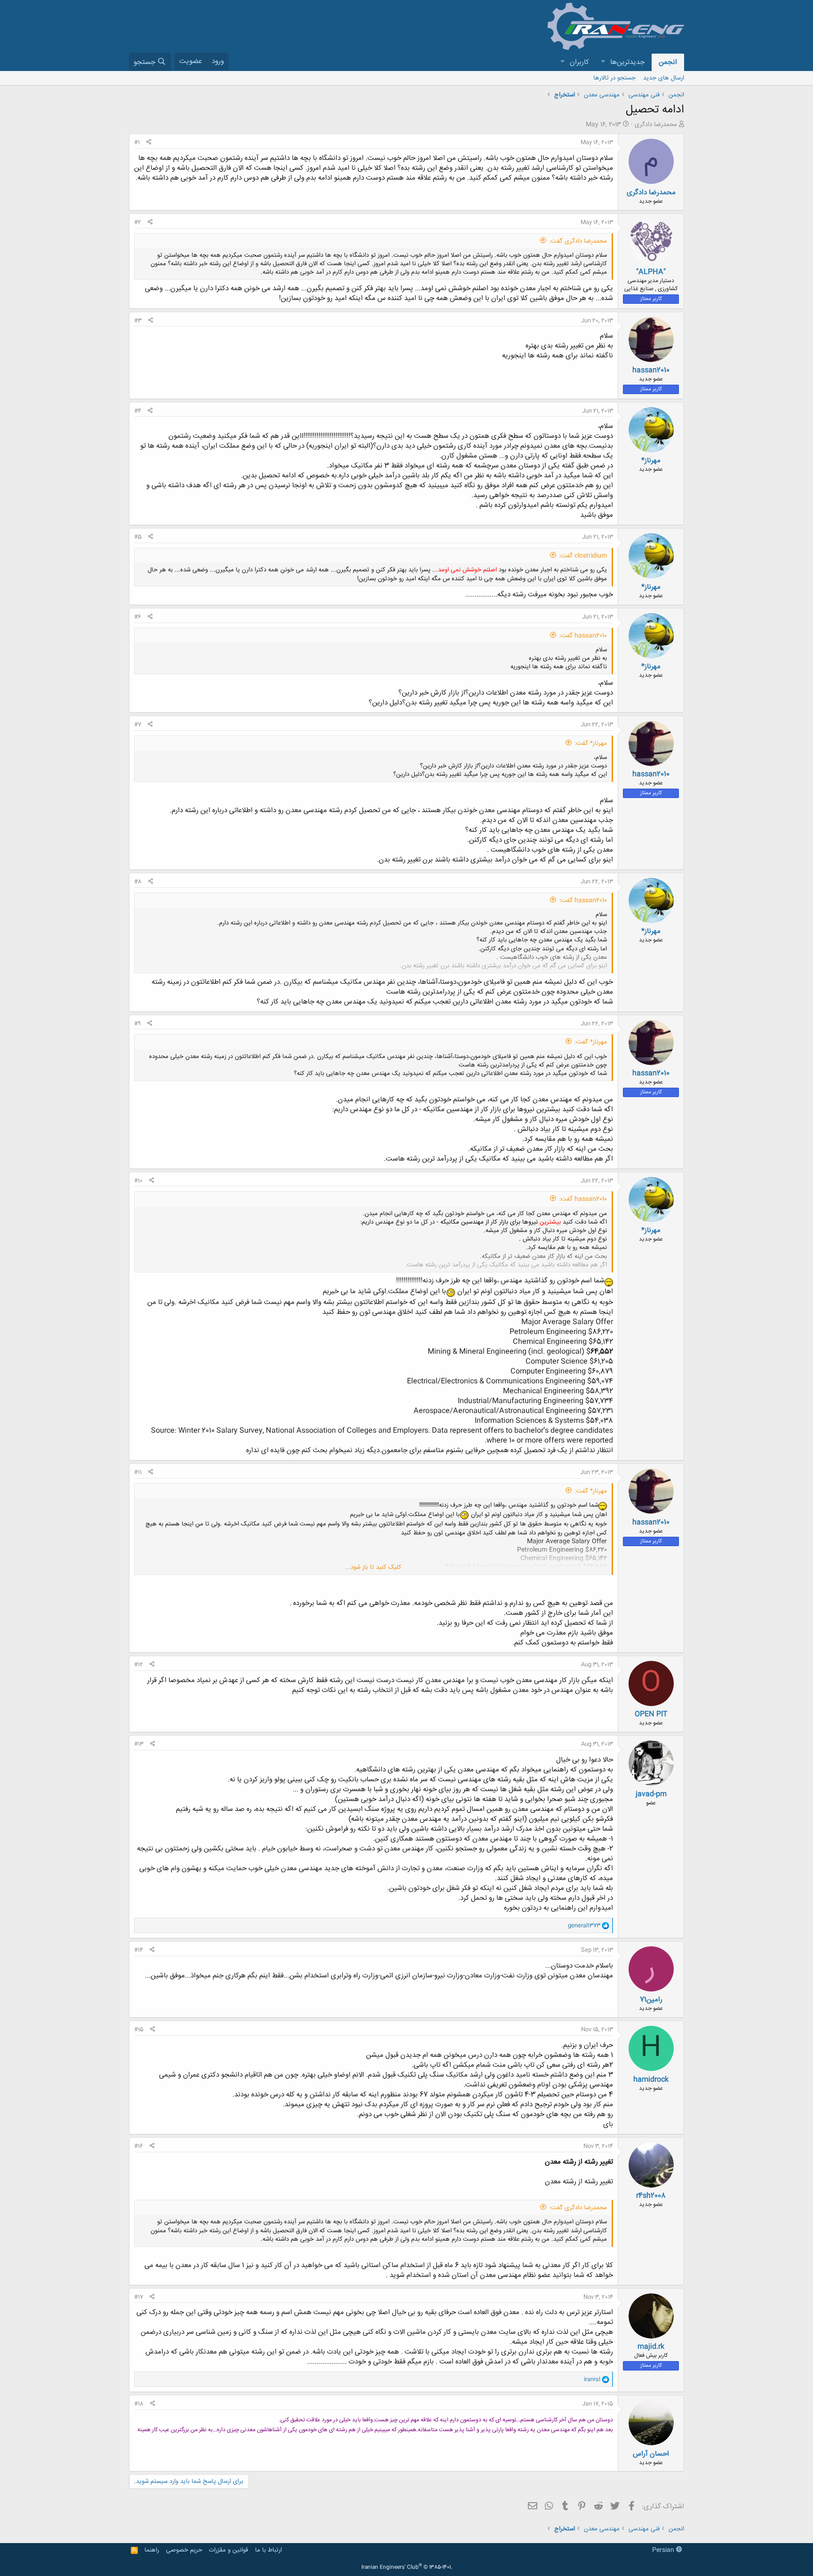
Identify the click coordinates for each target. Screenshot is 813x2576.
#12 (139, 1665)
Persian (664, 2550)
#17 (139, 2297)
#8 (138, 882)
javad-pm (651, 1794)
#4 (138, 411)
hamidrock (651, 2080)
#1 (137, 142)
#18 (139, 2404)
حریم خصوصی (184, 2550)
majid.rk (651, 2347)
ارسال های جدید (664, 78)
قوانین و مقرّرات (228, 2550)
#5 (138, 537)
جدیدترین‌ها (627, 62)
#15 (139, 2030)
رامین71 (651, 2000)
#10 (138, 1181)
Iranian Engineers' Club (407, 2568)
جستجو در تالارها (614, 78)
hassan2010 (651, 370)
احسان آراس (651, 2454)
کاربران (579, 62)
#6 (138, 617)
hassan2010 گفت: (583, 636)
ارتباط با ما (268, 2550)
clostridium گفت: (583, 556)
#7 (138, 725)
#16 (139, 2146)
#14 (139, 1950)
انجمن (668, 62)
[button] (603, 62)
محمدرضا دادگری (656, 125)
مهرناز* (651, 461)
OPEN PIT (651, 1714)
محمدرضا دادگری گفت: (578, 241)
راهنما (152, 2550)
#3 (138, 321)
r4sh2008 (651, 2196)
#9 (137, 1024)
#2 (138, 222)
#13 (139, 1744)
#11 (138, 1472)
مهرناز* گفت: (591, 743)
